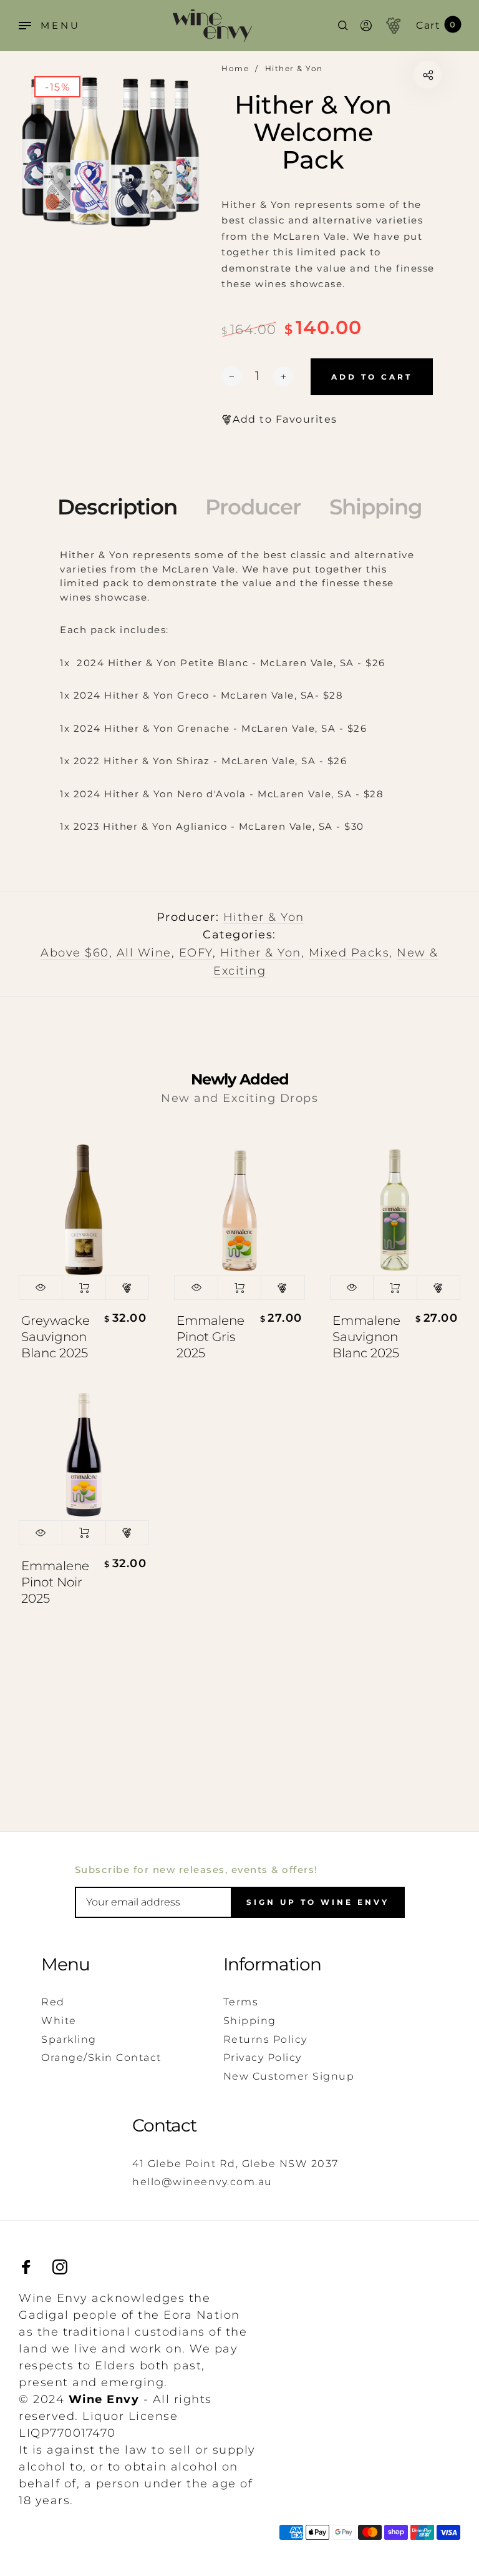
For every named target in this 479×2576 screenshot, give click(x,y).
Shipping (376, 507)
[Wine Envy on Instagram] (60, 2267)
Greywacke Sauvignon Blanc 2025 (56, 1337)
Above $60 (75, 953)
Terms (241, 2002)
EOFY (196, 953)
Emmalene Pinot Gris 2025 (210, 1337)
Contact (164, 2125)
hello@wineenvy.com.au (202, 2182)
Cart (436, 25)
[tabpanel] (111, 153)
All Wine (144, 953)
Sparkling (69, 2039)
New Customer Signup (289, 2076)
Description (117, 507)
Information (272, 1964)
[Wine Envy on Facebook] (26, 2267)
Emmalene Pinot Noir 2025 (55, 1582)
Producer (253, 507)
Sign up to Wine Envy (318, 1902)
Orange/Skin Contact (101, 2057)
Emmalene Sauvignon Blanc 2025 (366, 1337)
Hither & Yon (264, 917)
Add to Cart (84, 1287)
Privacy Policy (263, 2057)
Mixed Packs (349, 953)
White (59, 2021)
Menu (65, 1964)
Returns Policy (265, 2039)
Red (53, 2002)
